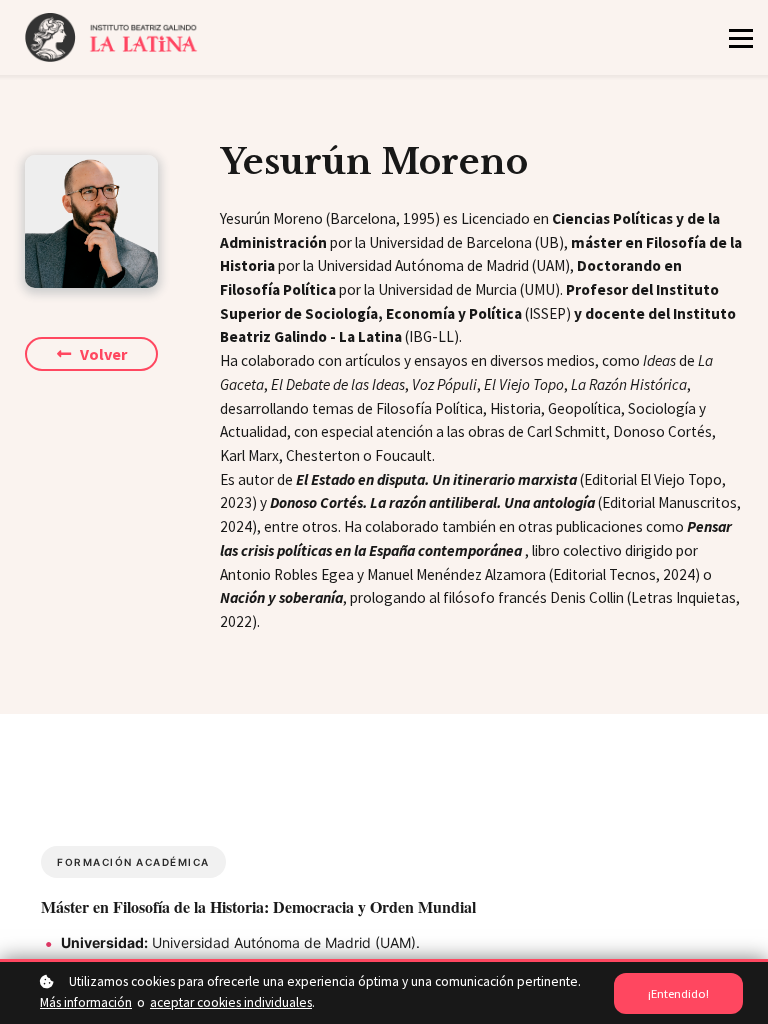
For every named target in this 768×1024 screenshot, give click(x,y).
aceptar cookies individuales (231, 1002)
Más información (86, 1002)
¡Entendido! (678, 993)
